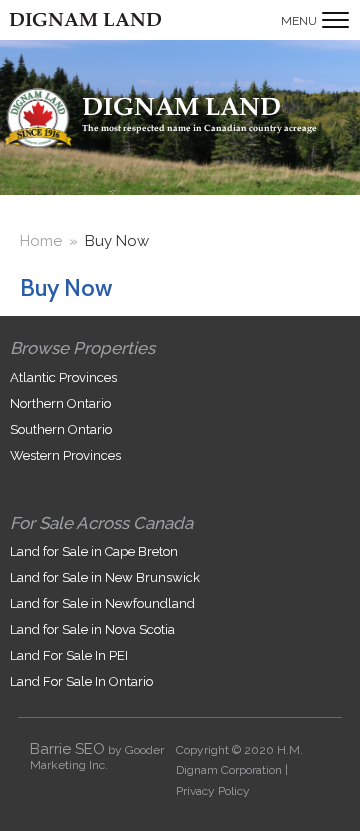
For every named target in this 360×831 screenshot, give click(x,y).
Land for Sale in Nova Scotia (92, 629)
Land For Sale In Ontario (81, 681)
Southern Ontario (61, 429)
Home (41, 241)
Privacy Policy (213, 791)
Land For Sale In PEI (69, 655)
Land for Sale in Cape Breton (94, 551)
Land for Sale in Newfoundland (102, 603)
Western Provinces (65, 455)
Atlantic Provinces (63, 377)
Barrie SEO (67, 749)
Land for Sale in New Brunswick (105, 577)
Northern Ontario (60, 403)
